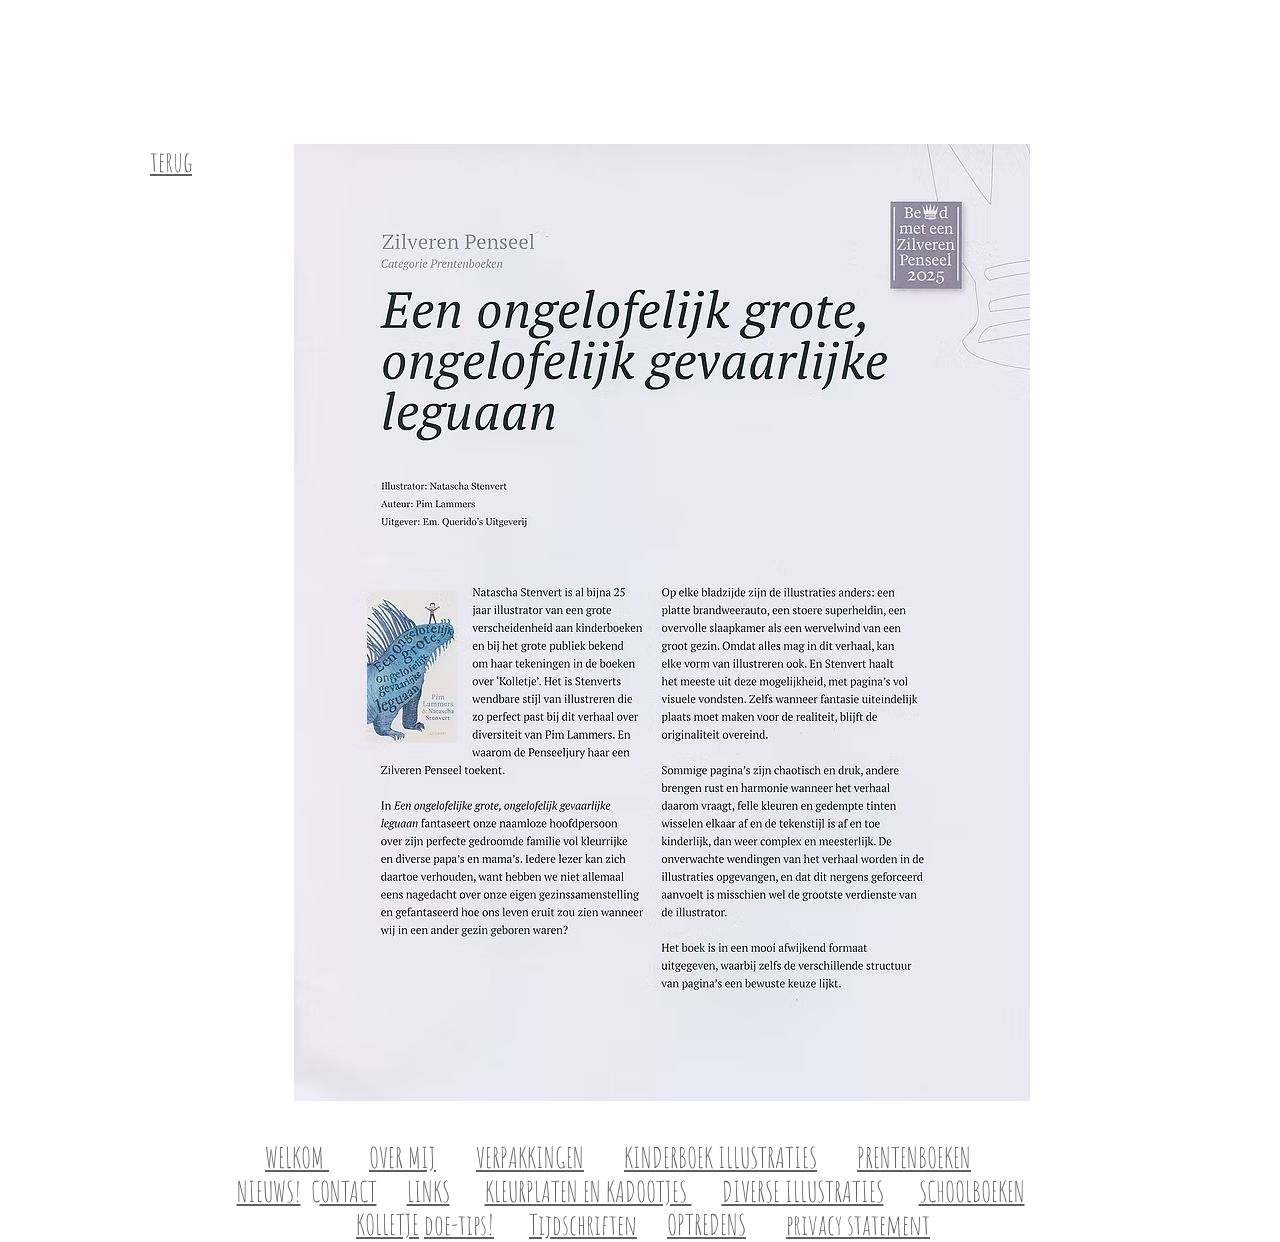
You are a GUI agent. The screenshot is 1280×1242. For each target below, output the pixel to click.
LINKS (428, 1191)
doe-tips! (459, 1224)
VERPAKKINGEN (530, 1157)
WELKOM (297, 1157)
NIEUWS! (269, 1191)
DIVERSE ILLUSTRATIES (803, 1191)
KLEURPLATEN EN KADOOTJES (588, 1191)
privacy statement (858, 1224)
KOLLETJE (387, 1224)
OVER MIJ (402, 1157)
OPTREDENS (706, 1224)
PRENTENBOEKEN (914, 1157)
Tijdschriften (583, 1224)
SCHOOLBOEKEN (972, 1191)
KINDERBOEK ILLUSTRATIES (720, 1157)
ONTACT (348, 1191)
